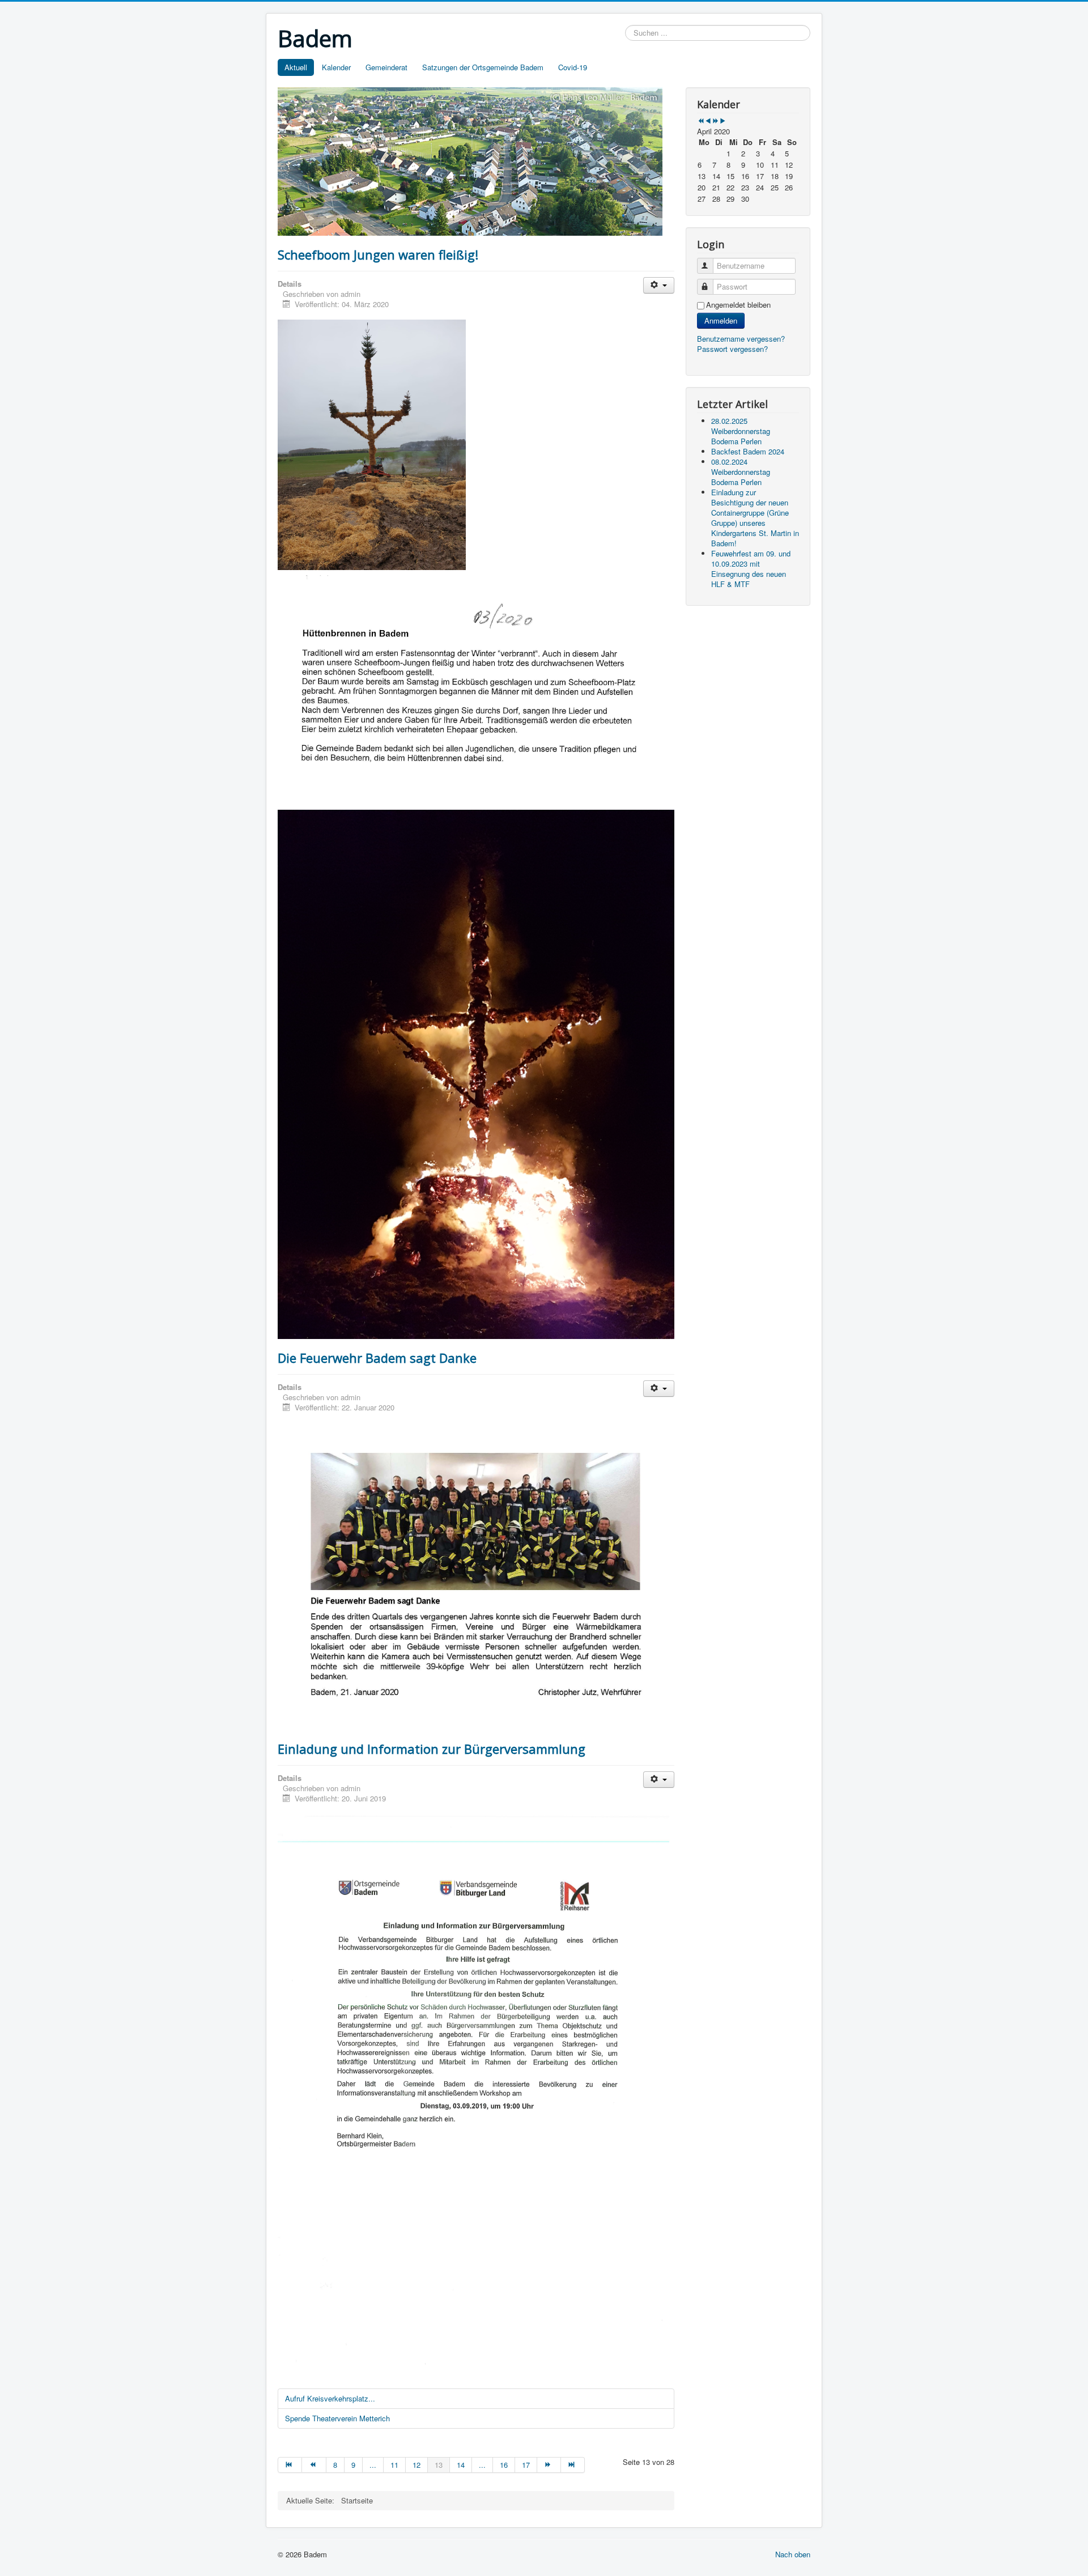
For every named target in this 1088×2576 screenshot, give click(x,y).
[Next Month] (723, 121)
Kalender (336, 67)
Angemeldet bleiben (738, 305)
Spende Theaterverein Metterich (337, 2418)
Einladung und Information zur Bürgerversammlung (432, 1749)
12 (416, 2465)
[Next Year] (715, 121)
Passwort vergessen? (732, 349)
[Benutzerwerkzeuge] (659, 285)
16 (504, 2465)
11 (394, 2465)
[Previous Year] (701, 121)
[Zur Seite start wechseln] (290, 2465)
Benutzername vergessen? (741, 339)
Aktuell (296, 67)
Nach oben (793, 2554)
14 (461, 2465)
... (373, 2465)
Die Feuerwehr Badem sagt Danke (377, 1358)
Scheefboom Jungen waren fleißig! (378, 254)
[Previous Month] (708, 121)
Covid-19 (573, 67)
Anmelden (721, 320)
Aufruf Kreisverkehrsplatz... (330, 2398)
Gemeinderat (386, 67)
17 (526, 2465)
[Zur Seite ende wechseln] (573, 2465)
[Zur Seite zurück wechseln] (314, 2465)
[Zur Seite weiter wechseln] (549, 2465)
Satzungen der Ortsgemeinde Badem (483, 67)
